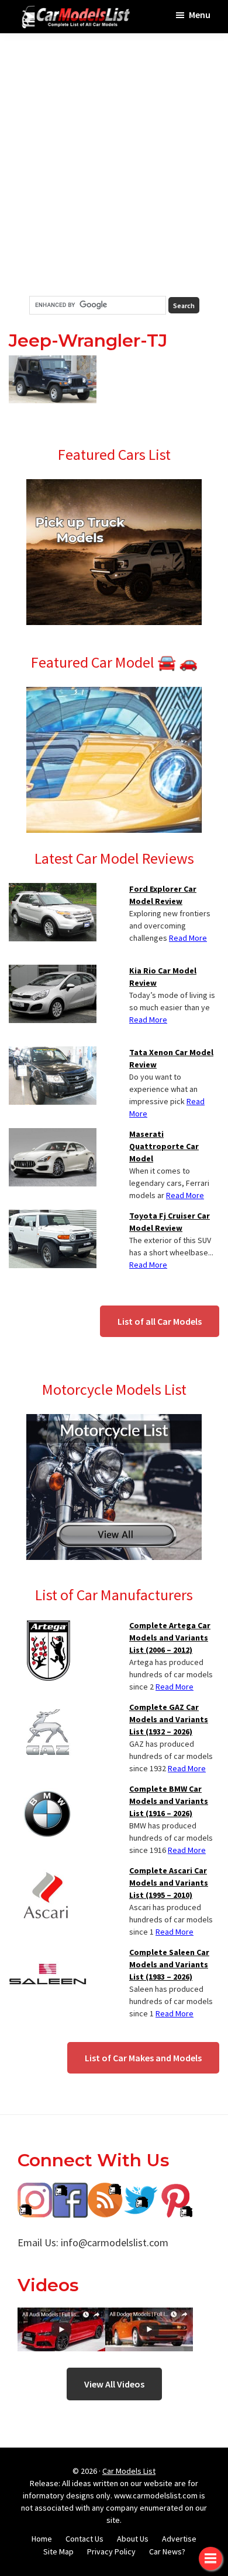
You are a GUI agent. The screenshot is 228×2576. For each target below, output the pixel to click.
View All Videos (114, 2384)
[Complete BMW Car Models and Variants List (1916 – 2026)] (48, 1790)
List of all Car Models (160, 1321)
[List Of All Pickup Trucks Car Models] (114, 486)
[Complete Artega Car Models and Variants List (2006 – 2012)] (48, 1626)
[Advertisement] (114, 165)
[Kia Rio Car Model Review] (53, 972)
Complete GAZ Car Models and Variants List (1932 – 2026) (169, 1719)
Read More (188, 938)
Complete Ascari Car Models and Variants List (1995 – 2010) (169, 1883)
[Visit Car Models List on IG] (35, 2191)
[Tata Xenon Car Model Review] (53, 1053)
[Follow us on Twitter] (140, 2191)
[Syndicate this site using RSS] (105, 2191)
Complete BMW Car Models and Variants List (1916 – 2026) (169, 1801)
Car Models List (129, 2471)
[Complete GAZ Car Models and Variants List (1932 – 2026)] (48, 1708)
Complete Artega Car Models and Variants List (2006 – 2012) (170, 1638)
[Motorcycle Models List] (114, 1421)
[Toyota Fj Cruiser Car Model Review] (53, 1217)
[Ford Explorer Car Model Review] (53, 890)
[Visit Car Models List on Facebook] (70, 2191)
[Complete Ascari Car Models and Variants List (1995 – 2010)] (48, 1872)
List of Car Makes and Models (143, 2058)
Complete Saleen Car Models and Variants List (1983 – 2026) (169, 1964)
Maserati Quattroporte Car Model (164, 1146)
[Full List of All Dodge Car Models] (61, 2316)
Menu (200, 15)
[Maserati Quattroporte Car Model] (53, 1135)
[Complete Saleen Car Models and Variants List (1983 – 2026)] (48, 1953)
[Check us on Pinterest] (175, 2191)
